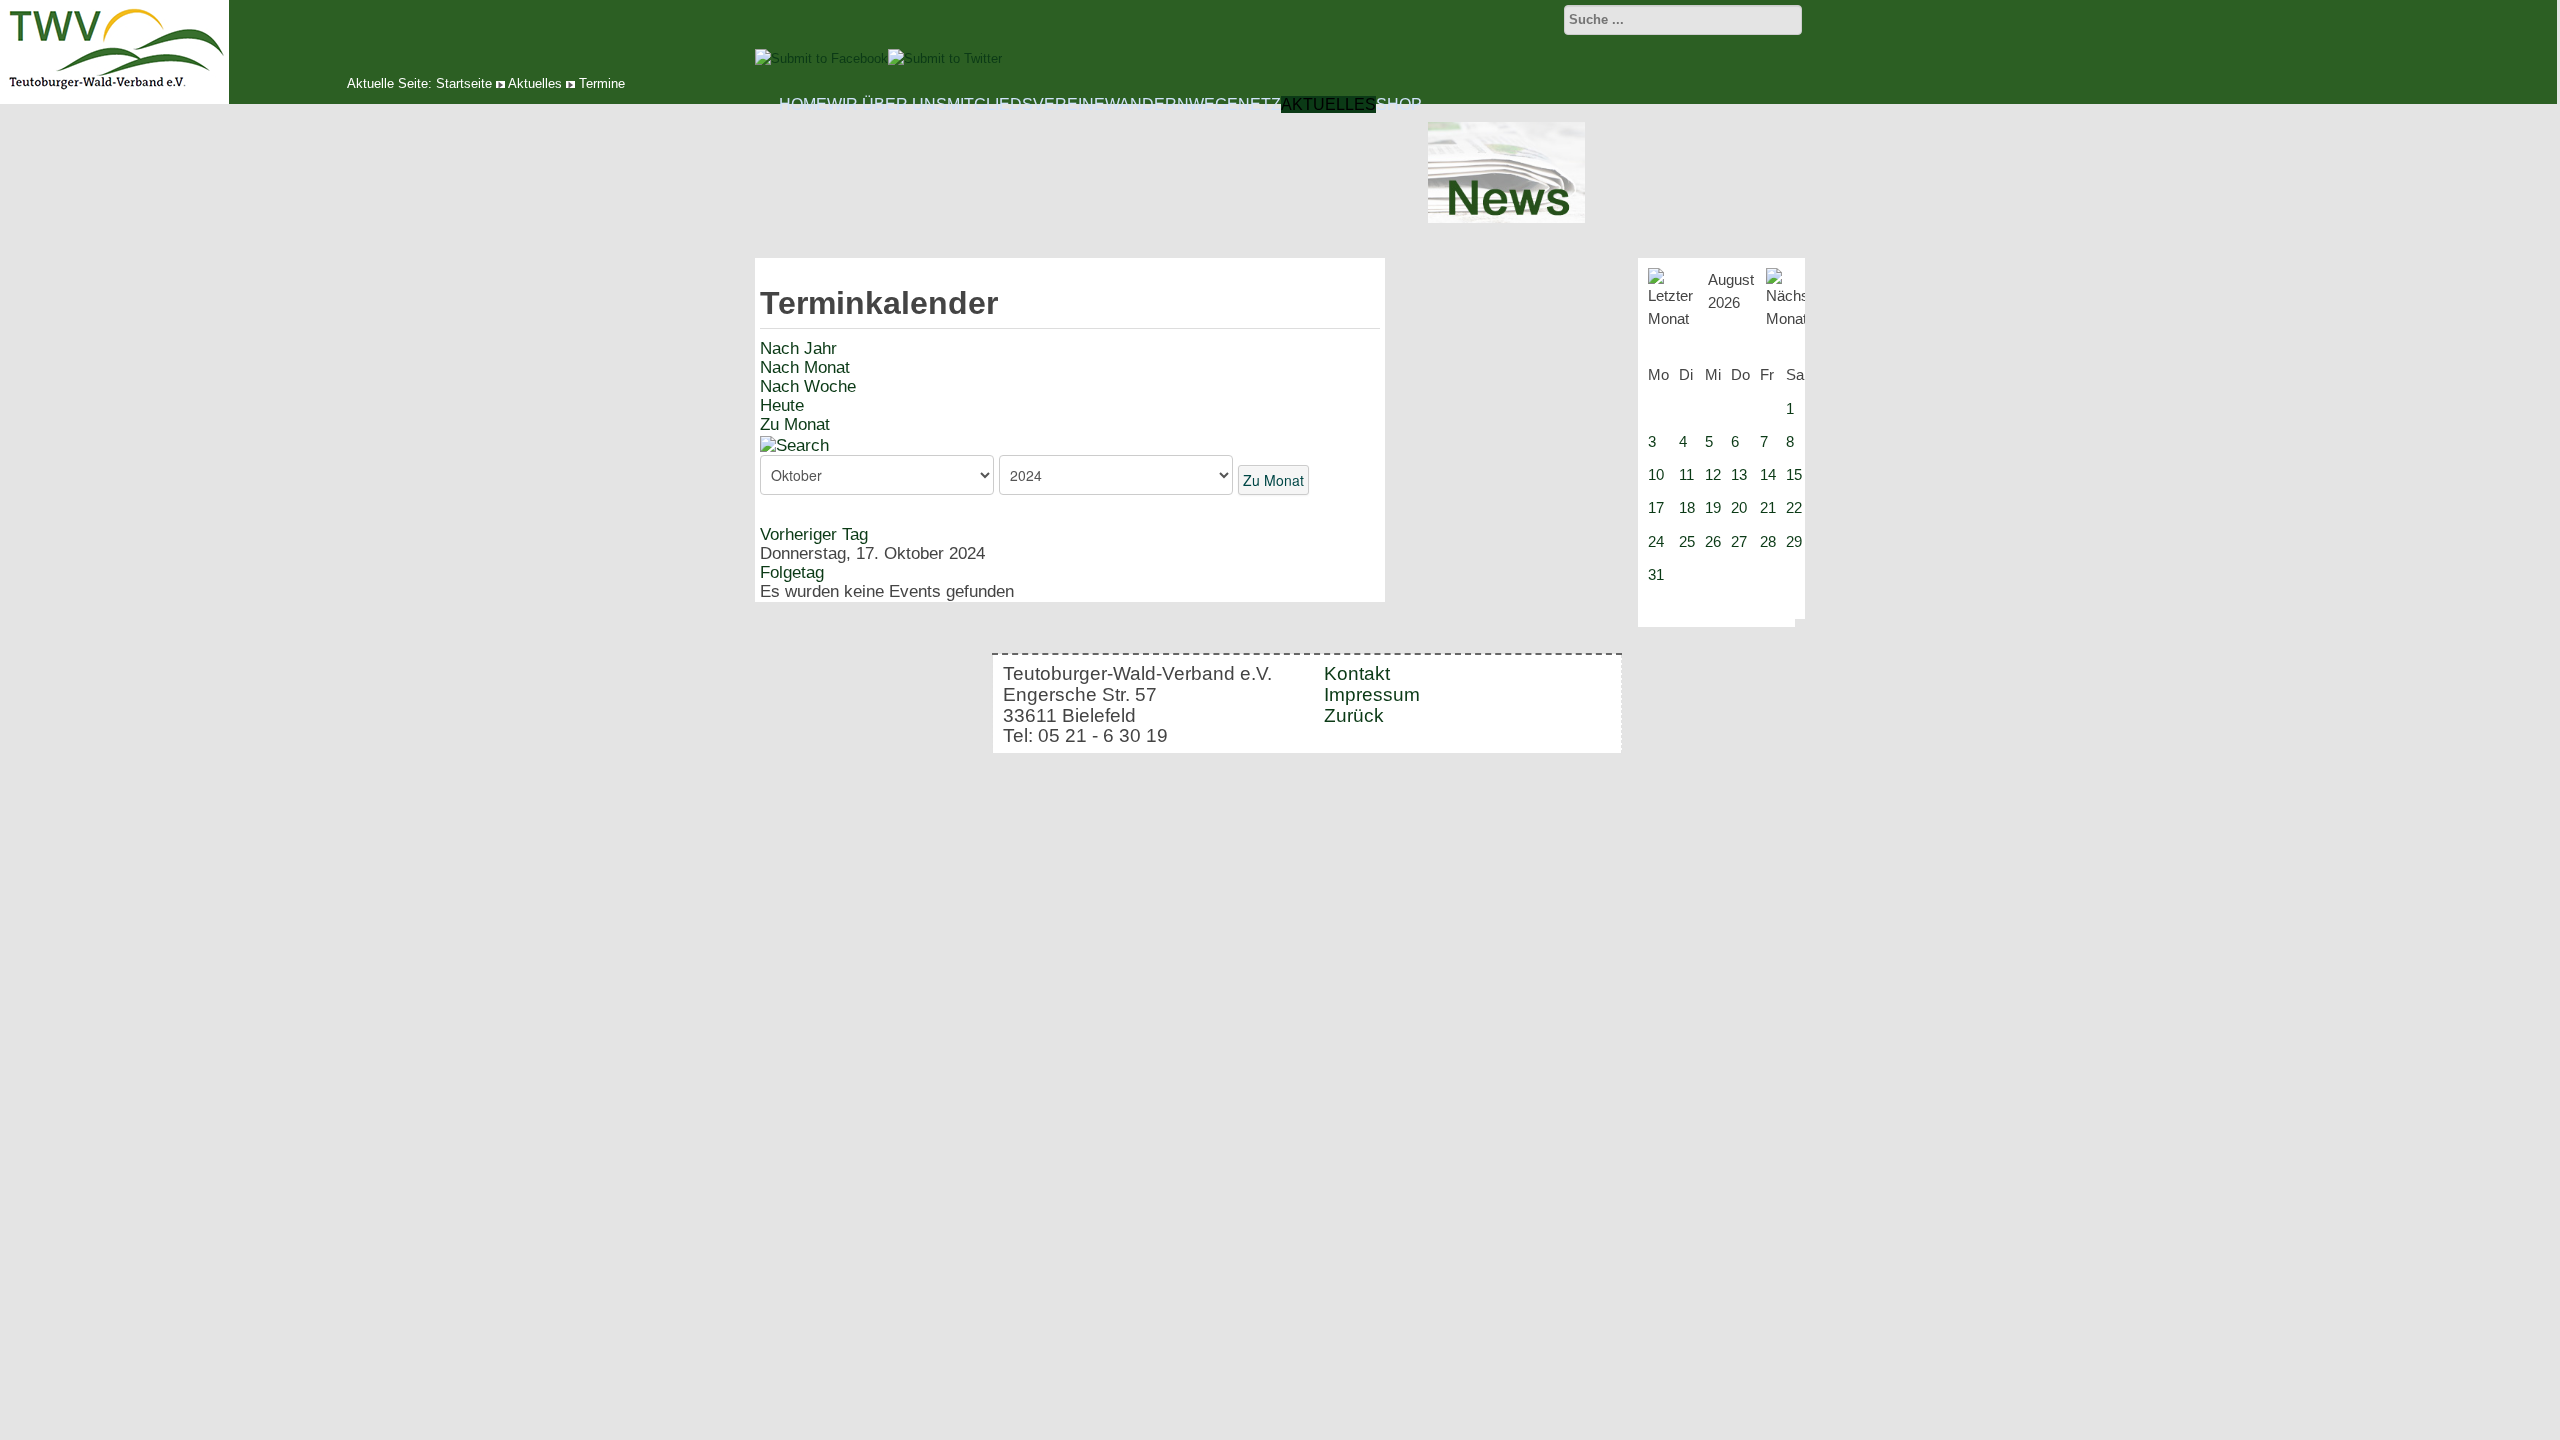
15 (1794, 474)
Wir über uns (887, 104)
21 (1768, 507)
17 (1656, 507)
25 (1687, 541)
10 (1656, 474)
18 (1687, 507)
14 (1768, 474)
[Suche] (794, 444)
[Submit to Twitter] (945, 58)
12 (1713, 474)
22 (1794, 507)
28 (1768, 541)
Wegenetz (1235, 104)
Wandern (1147, 104)
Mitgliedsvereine (1026, 104)
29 (1794, 541)
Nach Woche (808, 386)
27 (1739, 541)
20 (1739, 507)
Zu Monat (795, 424)
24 (1656, 541)
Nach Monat (805, 367)
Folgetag (792, 572)
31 (1656, 574)
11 (1686, 474)
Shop (1399, 104)
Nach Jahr (798, 348)
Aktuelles (535, 83)
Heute (782, 405)
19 (1713, 507)
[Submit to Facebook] (821, 58)
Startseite (464, 83)
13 (1739, 474)
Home (803, 104)
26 (1713, 541)
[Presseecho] (1506, 218)
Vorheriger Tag (814, 534)
